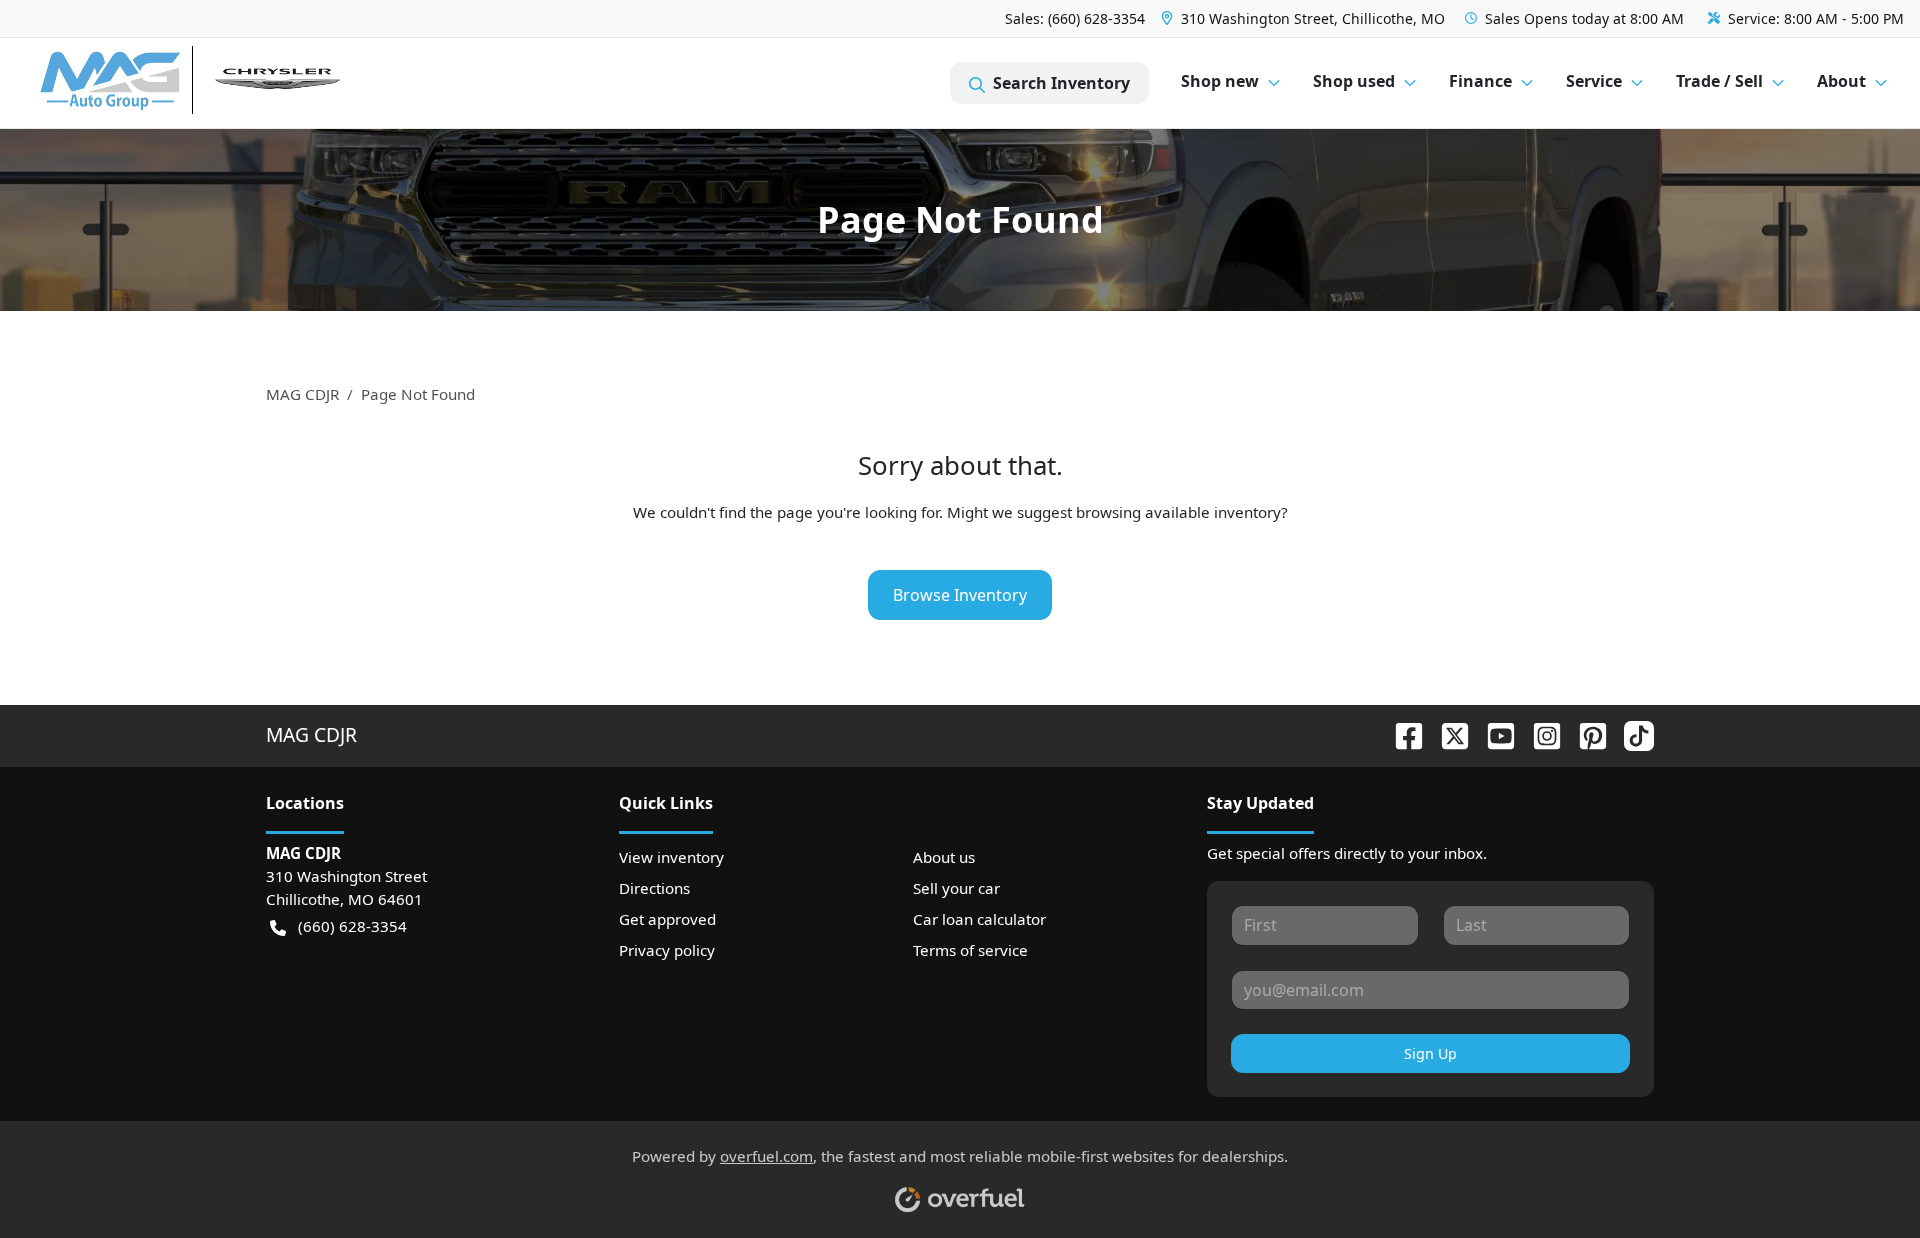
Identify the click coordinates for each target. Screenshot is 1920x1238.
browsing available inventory (1178, 512)
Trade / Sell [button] (1719, 81)
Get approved (667, 919)
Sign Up (1430, 1053)
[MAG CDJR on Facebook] (1401, 734)
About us (944, 857)
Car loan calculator (979, 919)
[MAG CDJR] (224, 83)
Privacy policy (667, 950)
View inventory (671, 857)
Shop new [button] (1220, 81)
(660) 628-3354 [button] (352, 926)
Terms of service (970, 950)
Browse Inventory (960, 595)
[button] (1305, 18)
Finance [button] (1480, 81)
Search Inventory (1061, 83)
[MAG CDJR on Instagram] (1539, 734)
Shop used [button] (1354, 81)
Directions (654, 888)
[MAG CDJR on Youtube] (1493, 734)
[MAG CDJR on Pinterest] (1585, 734)
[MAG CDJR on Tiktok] (1631, 734)
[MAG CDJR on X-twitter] (1447, 734)
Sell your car (956, 888)
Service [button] (1594, 81)
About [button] (1841, 81)
